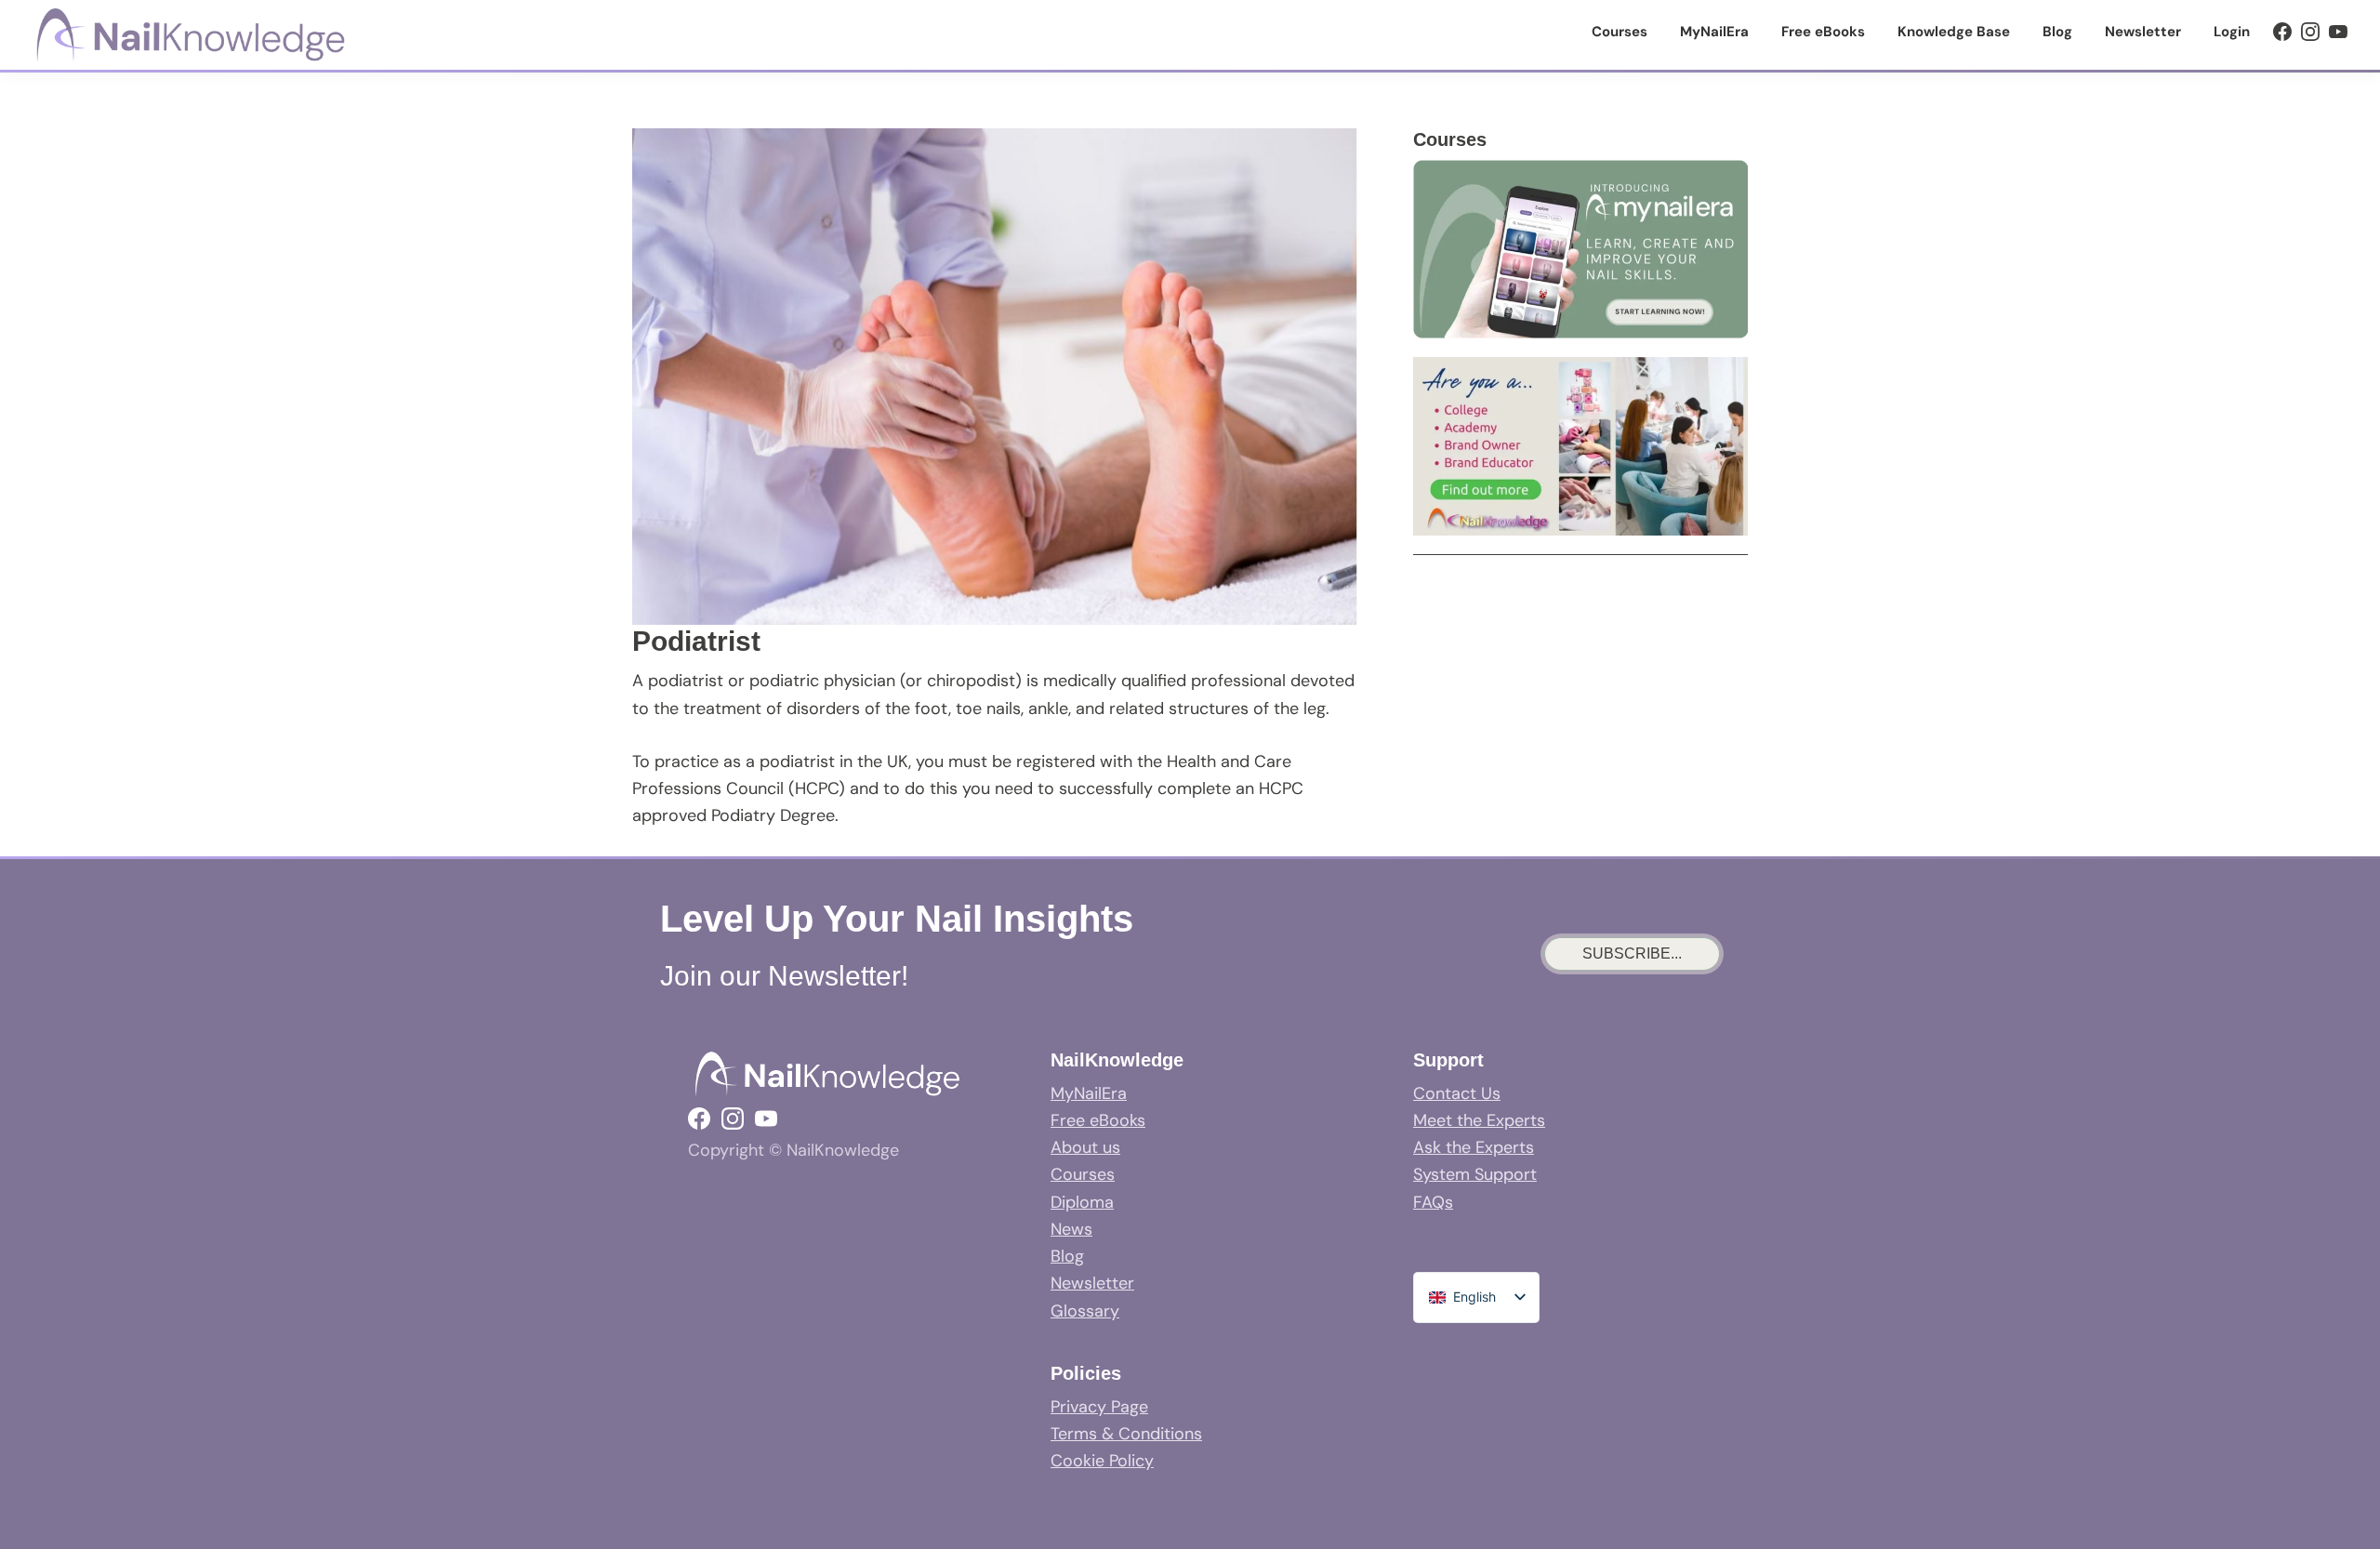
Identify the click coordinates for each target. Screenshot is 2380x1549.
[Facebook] (2282, 32)
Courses (1083, 1174)
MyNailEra (1089, 1093)
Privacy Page (1099, 1407)
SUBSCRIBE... (1632, 953)
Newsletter (1092, 1283)
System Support (1475, 1174)
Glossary (1085, 1311)
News (1071, 1229)
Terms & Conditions (1126, 1434)
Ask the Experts (1474, 1147)
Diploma (1082, 1202)
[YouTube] (2338, 32)
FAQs (1433, 1202)
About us (1085, 1147)
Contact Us (1457, 1093)
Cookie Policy (1102, 1461)
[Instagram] (2310, 32)
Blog (1067, 1256)
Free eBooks (1098, 1120)
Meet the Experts (1479, 1120)
